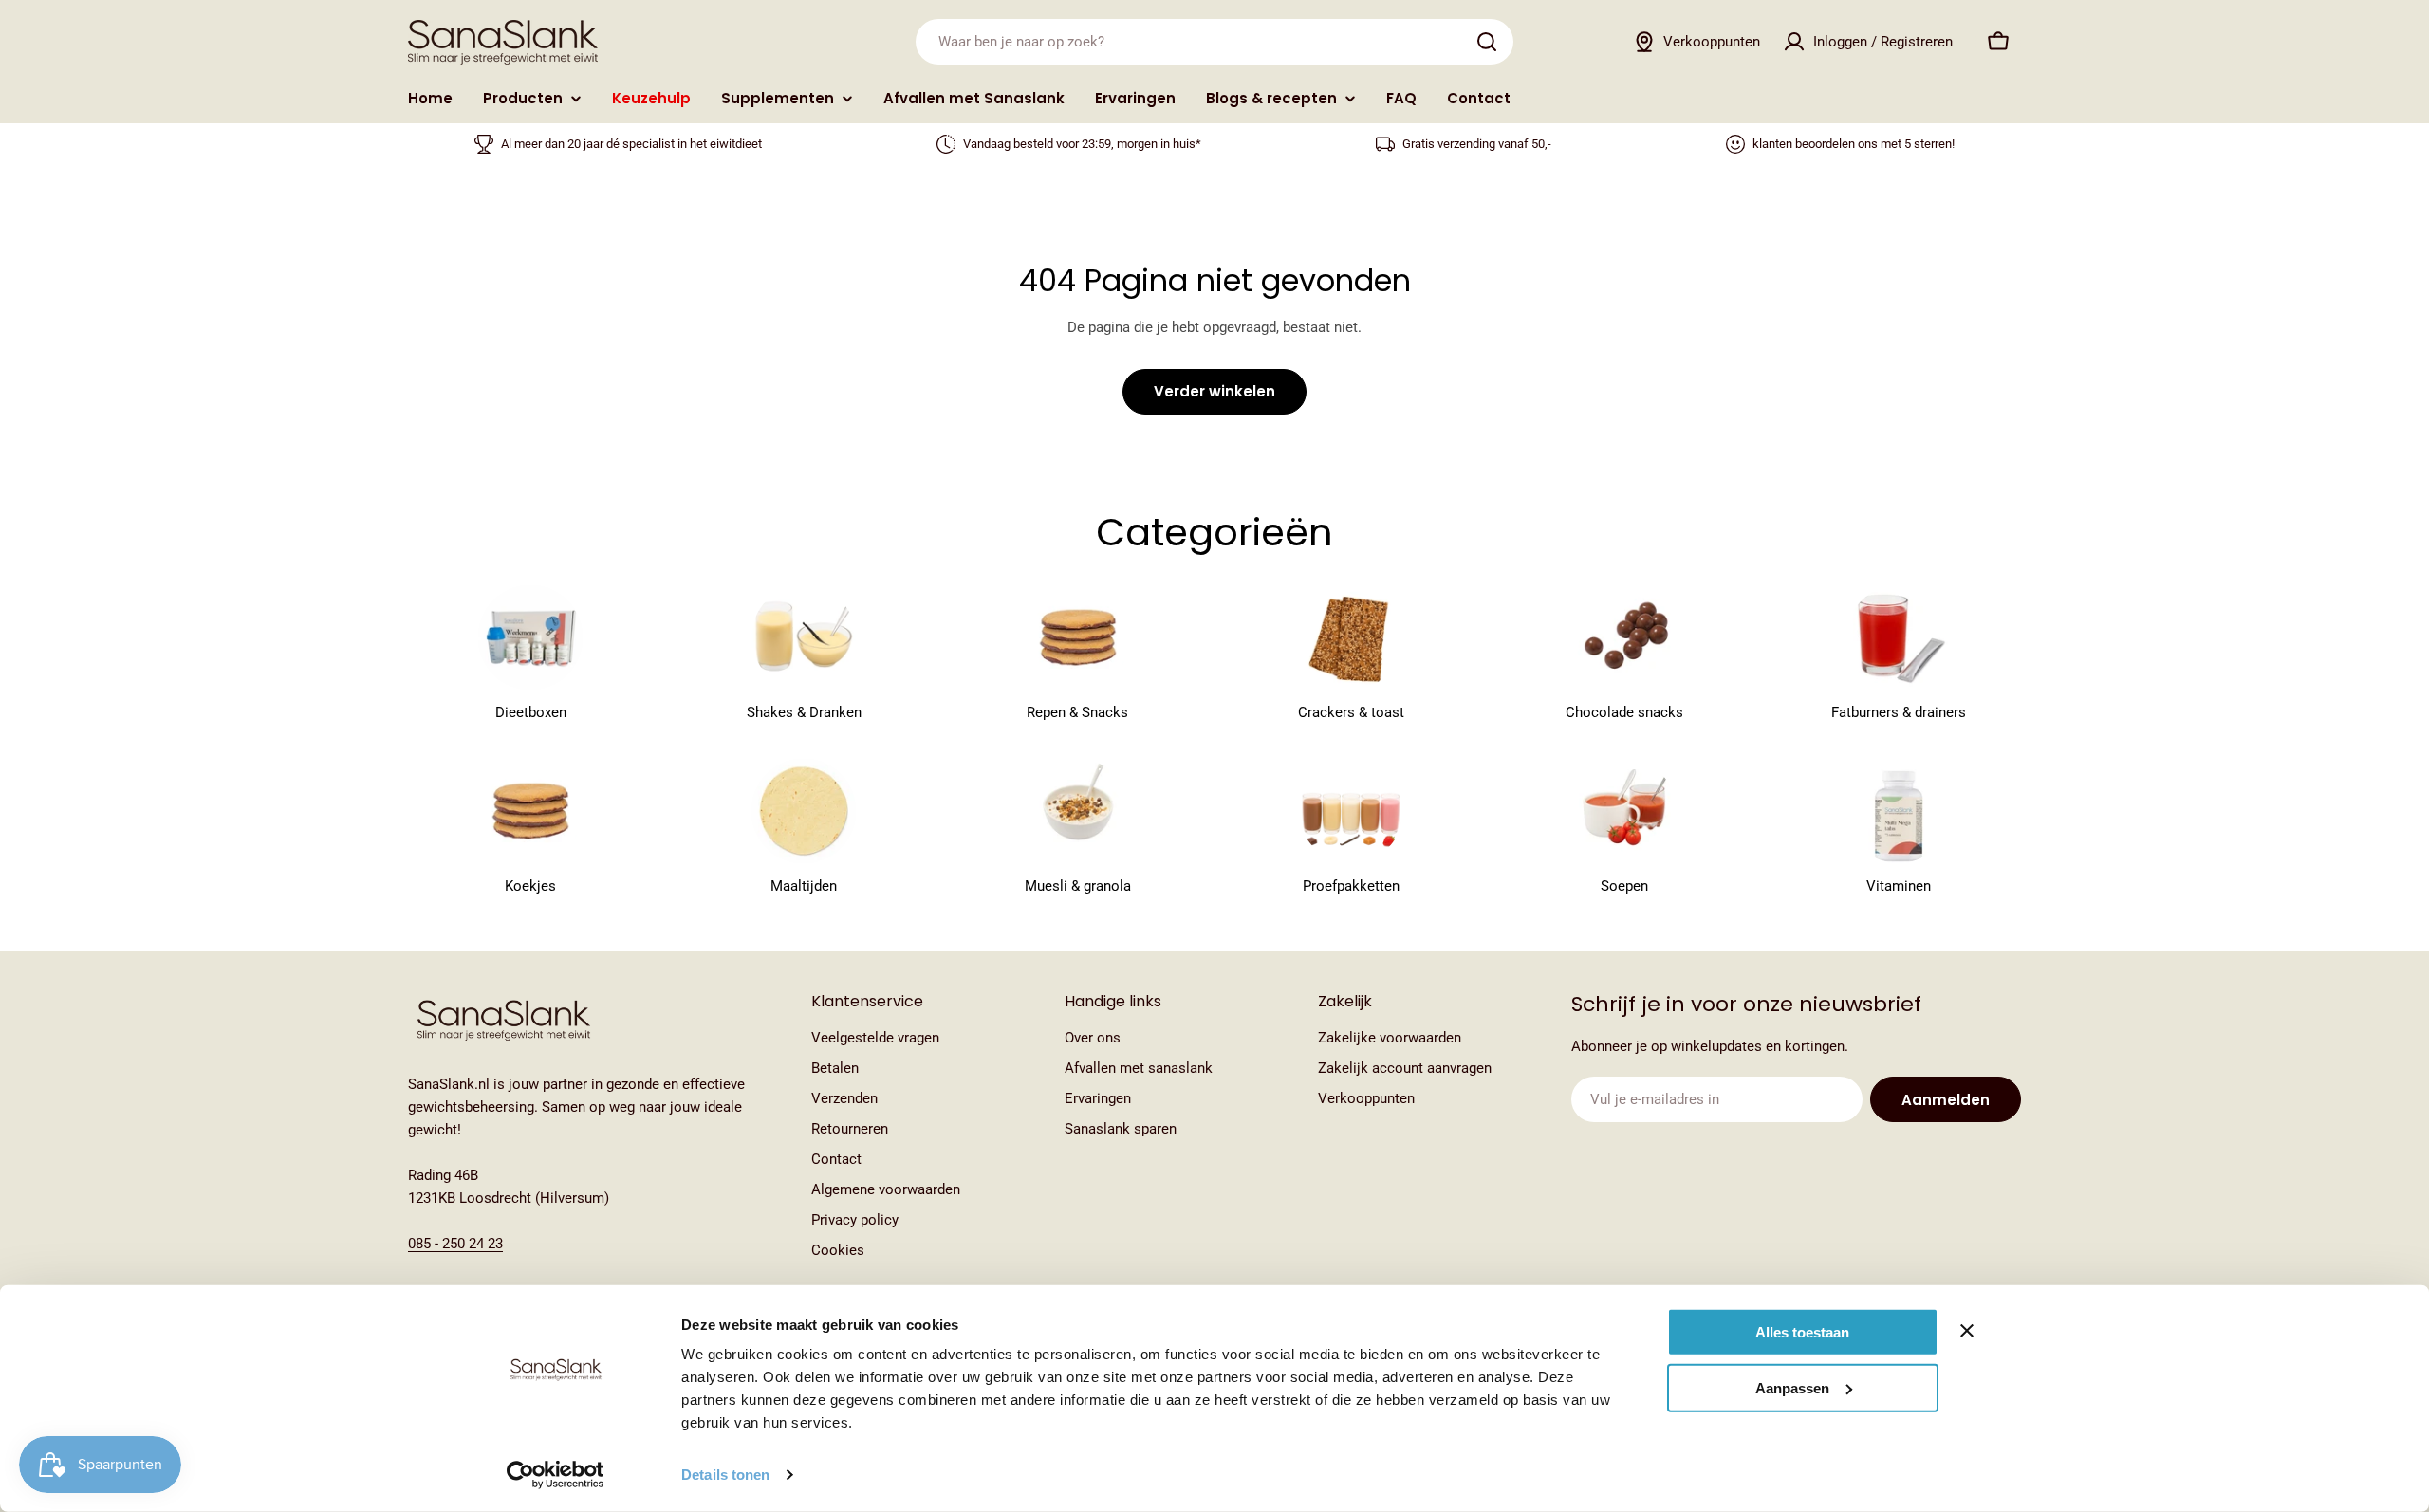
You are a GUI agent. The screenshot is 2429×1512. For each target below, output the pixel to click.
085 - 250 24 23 (455, 1244)
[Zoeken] (1487, 42)
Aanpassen (1792, 1387)
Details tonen (725, 1475)
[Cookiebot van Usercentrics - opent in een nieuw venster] (556, 1475)
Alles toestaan (1802, 1332)
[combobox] (1214, 42)
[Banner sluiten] (1967, 1331)
